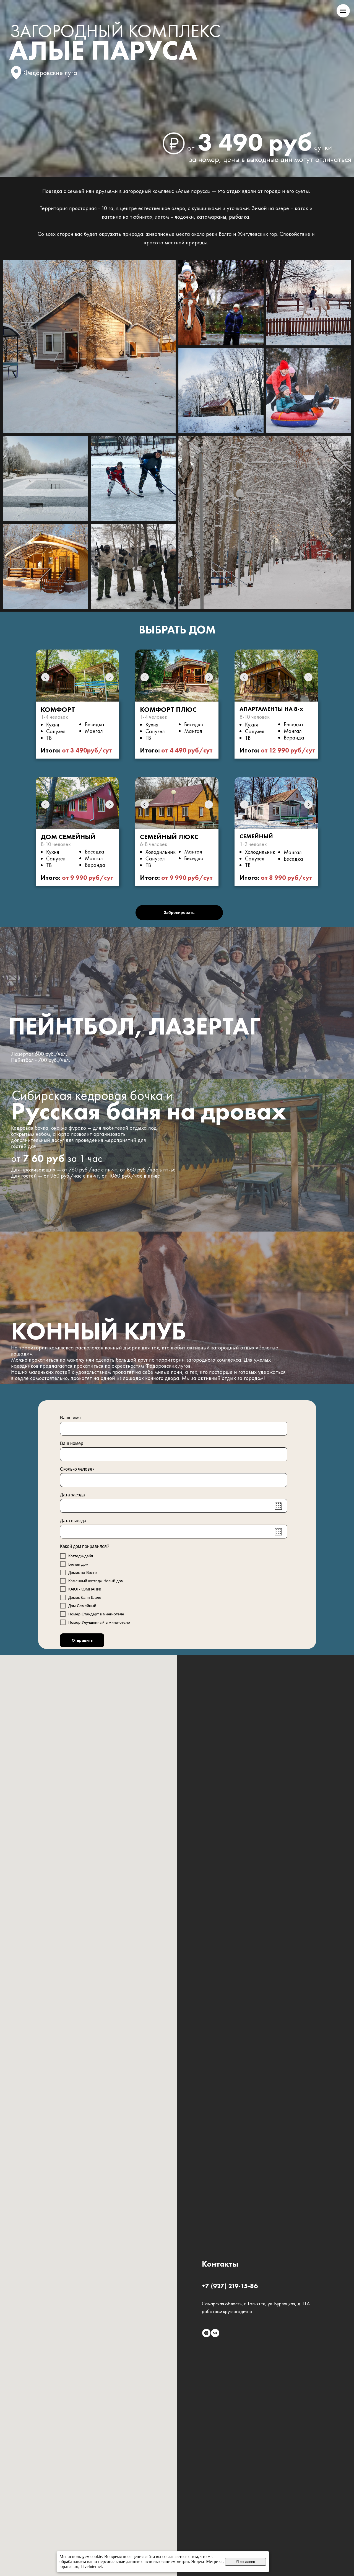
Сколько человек (77, 1469)
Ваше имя (70, 1418)
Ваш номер (72, 1443)
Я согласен (246, 2562)
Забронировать (179, 912)
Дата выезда (73, 1521)
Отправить (82, 1640)
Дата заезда (72, 1495)
